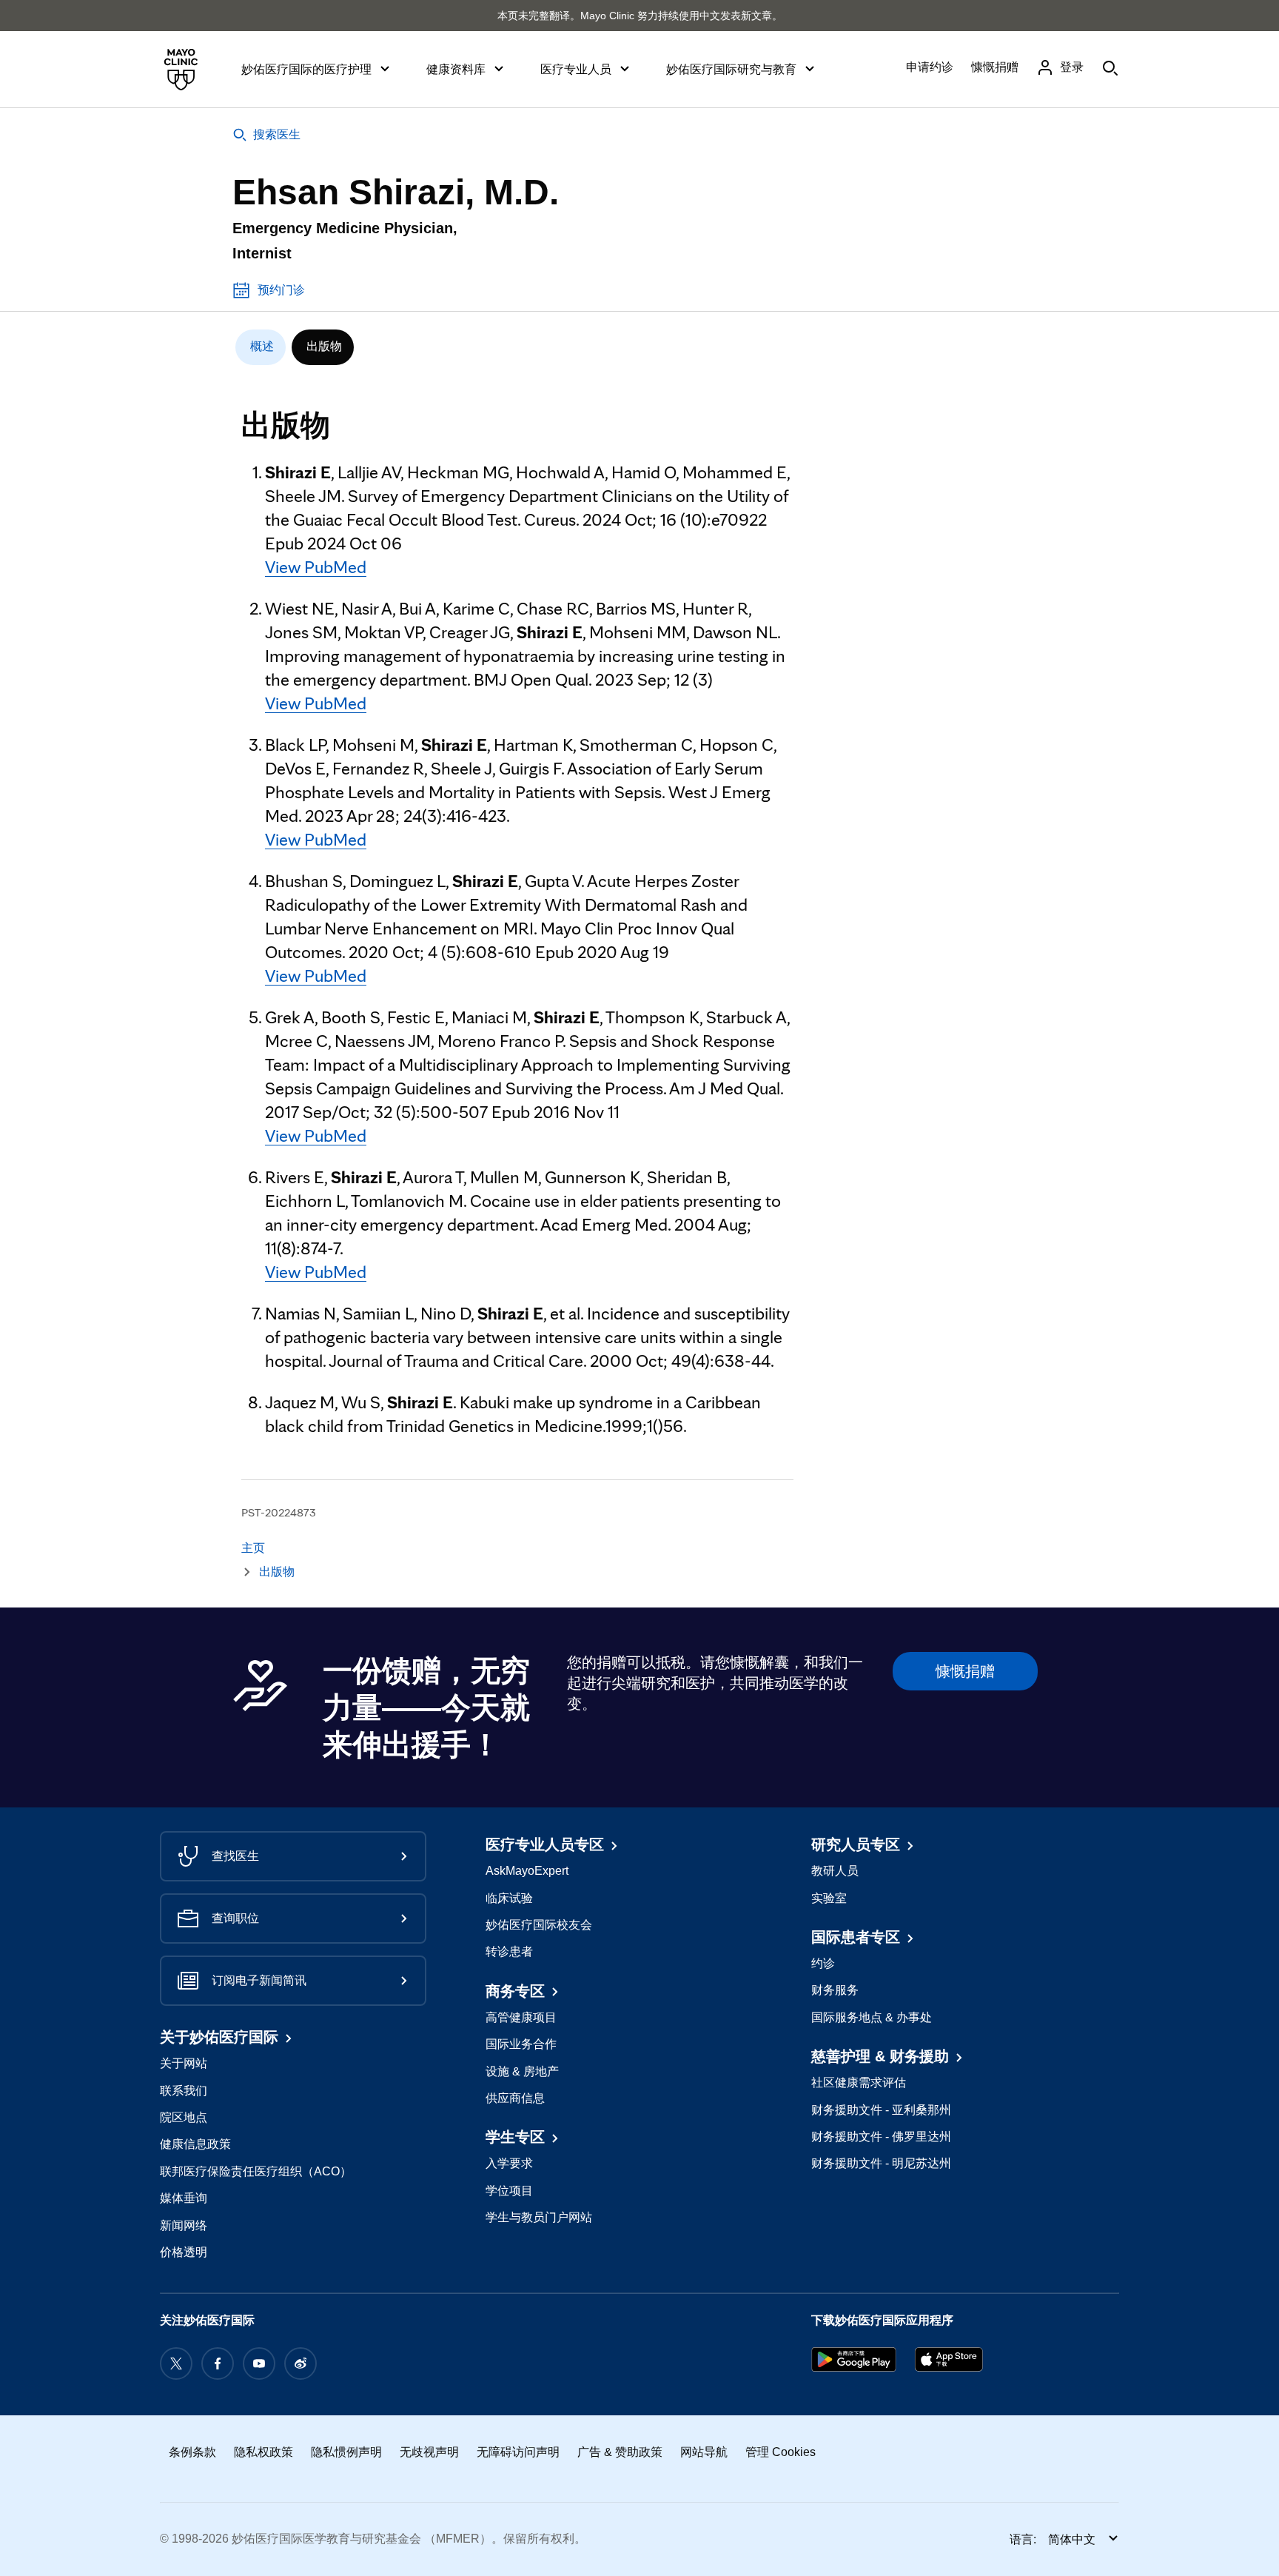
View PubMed (316, 567)
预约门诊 (281, 290)
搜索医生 (277, 134)
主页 (253, 1548)
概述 (262, 346)
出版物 (324, 346)
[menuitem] (261, 347)
